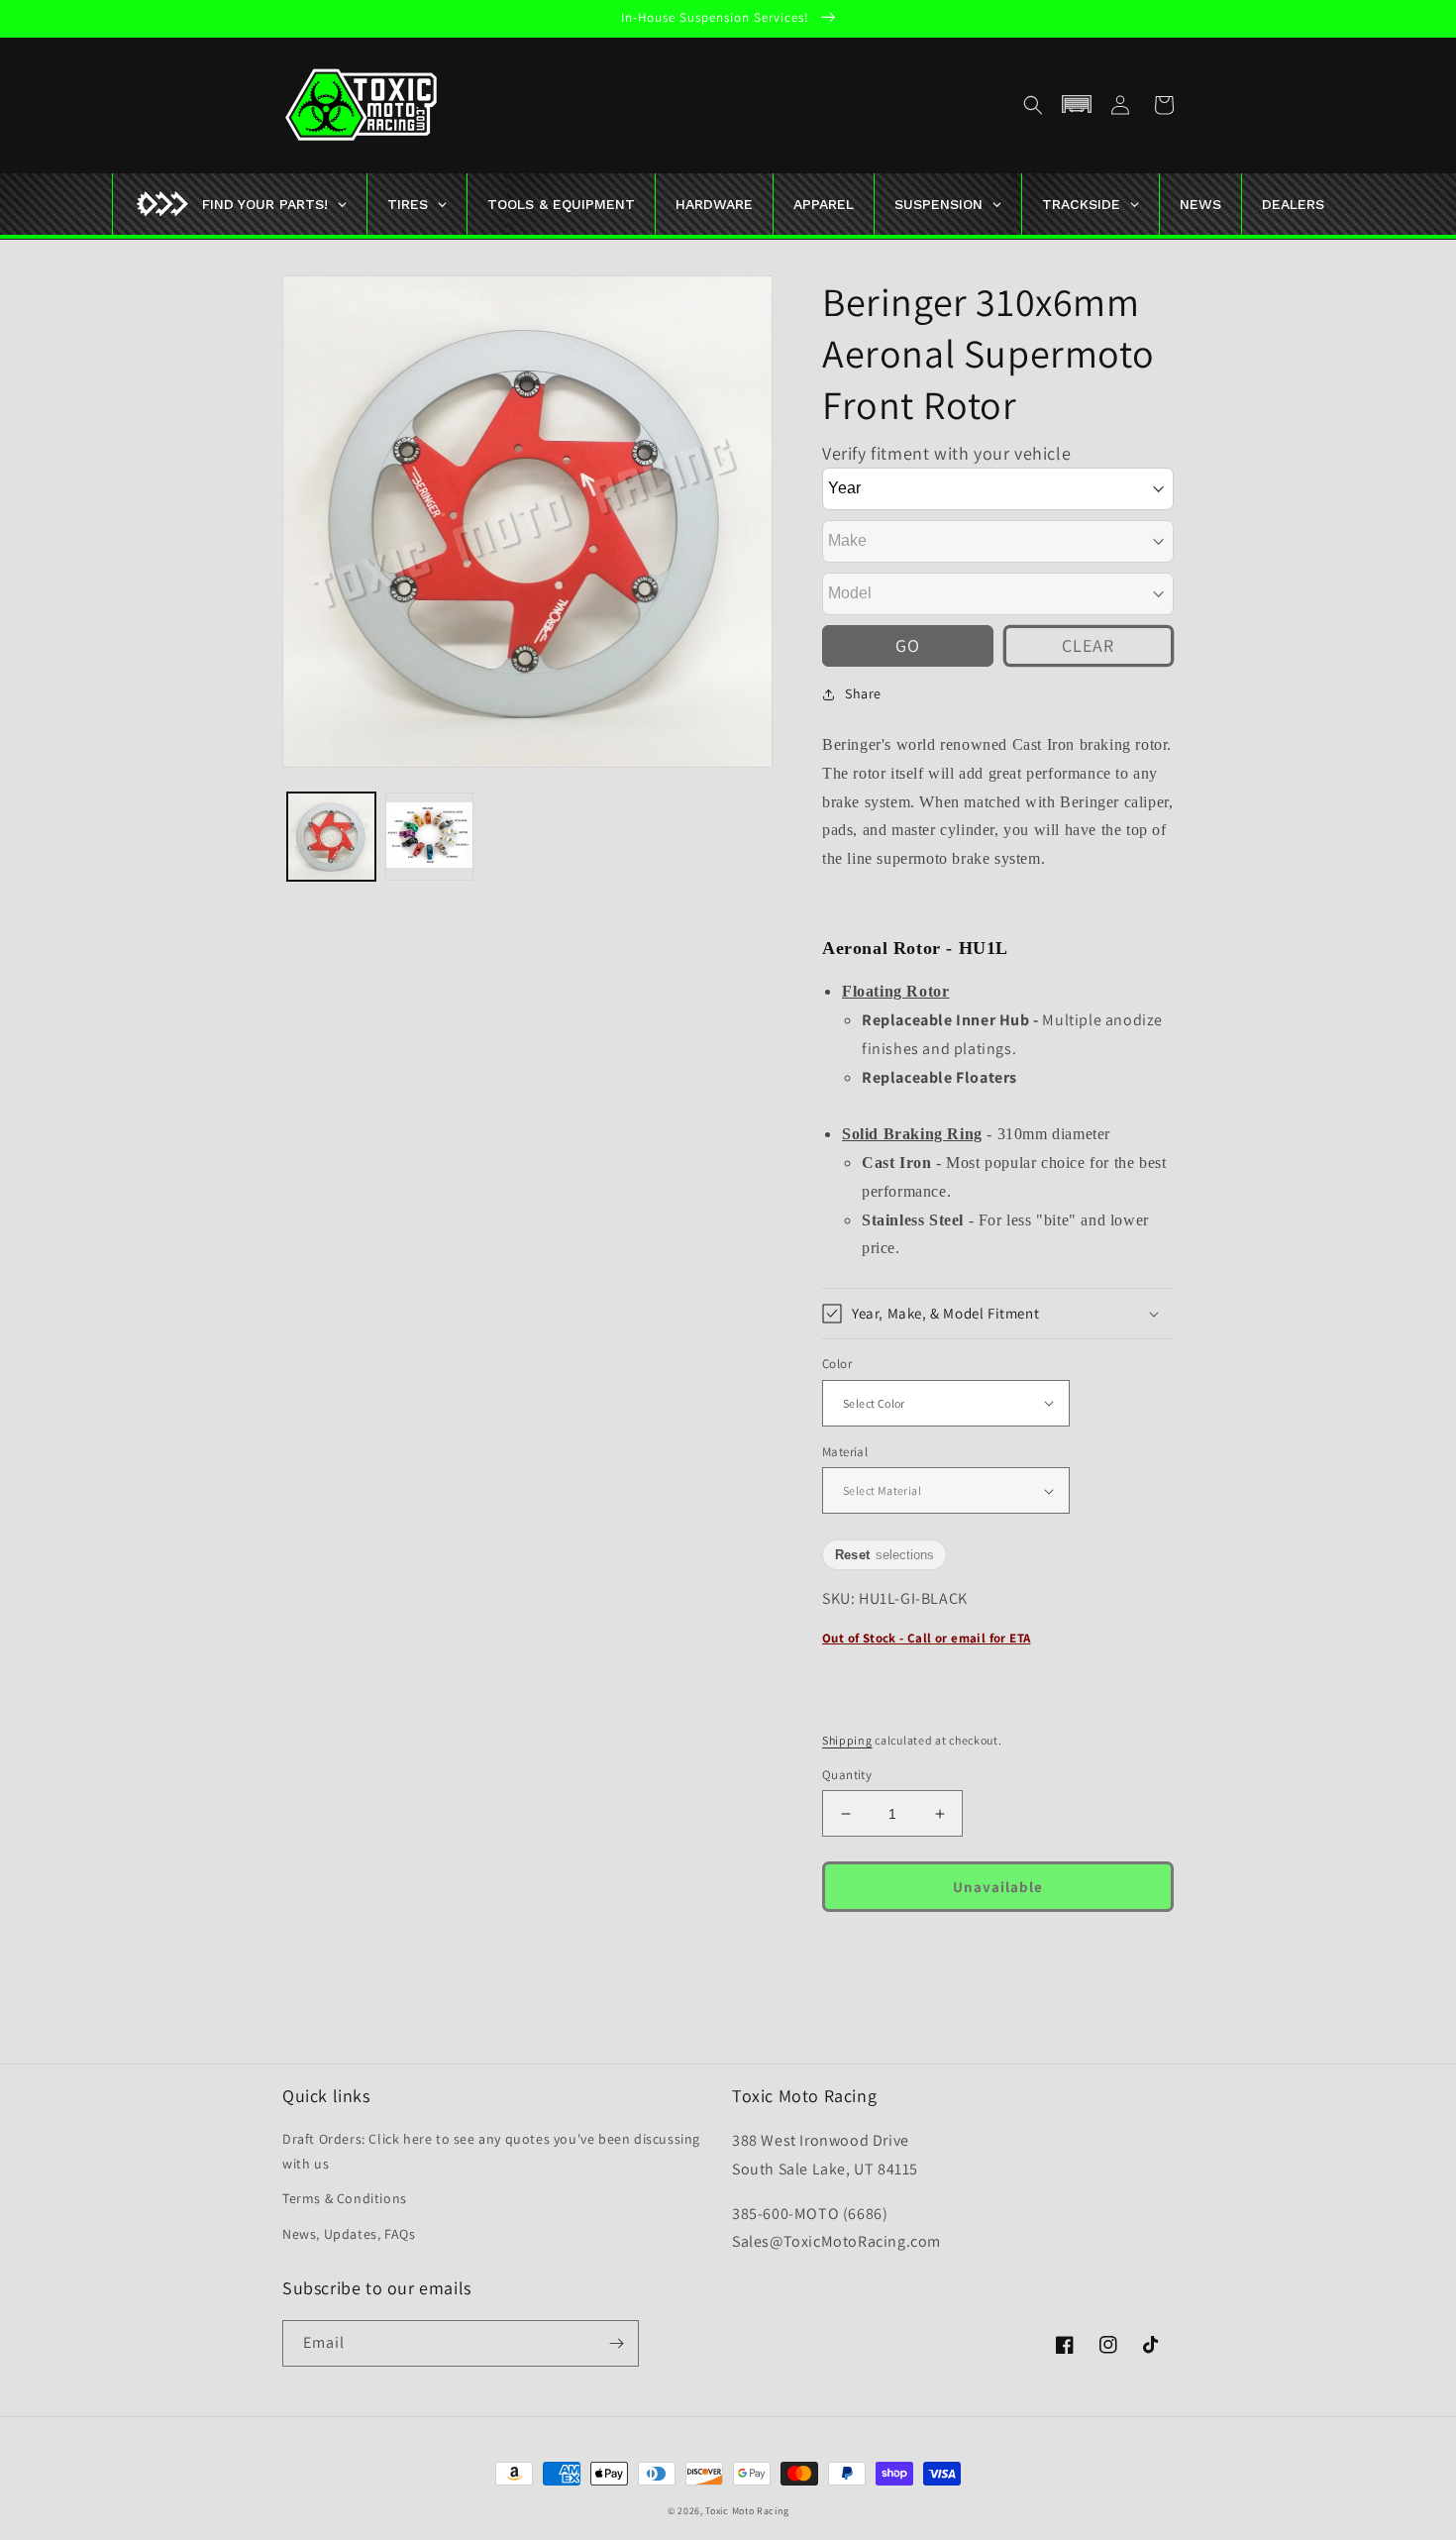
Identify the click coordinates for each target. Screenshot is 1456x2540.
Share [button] (863, 693)
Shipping (847, 1740)
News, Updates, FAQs (349, 2234)
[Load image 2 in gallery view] (429, 837)
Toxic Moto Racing (747, 2511)
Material (845, 1452)
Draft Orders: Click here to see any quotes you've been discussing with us (491, 2151)
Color (837, 1364)
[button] (1033, 105)
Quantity (847, 1775)
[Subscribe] (616, 2343)
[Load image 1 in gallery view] (331, 837)
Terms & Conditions (345, 2198)
